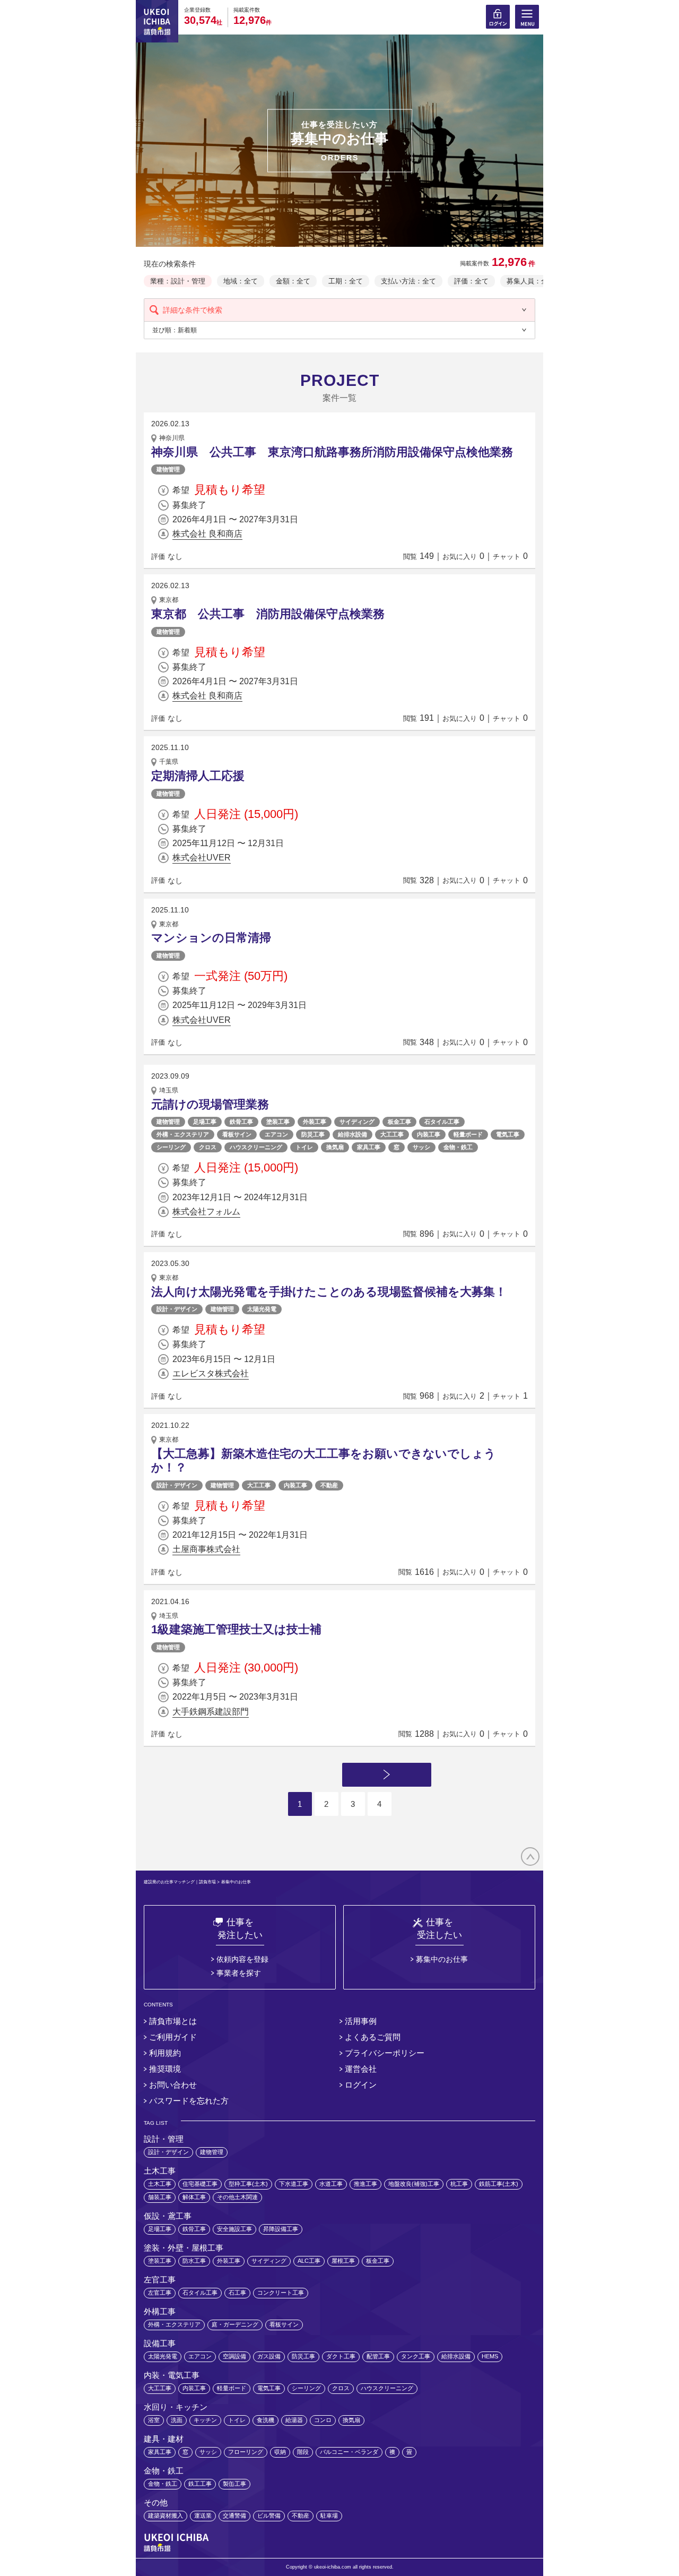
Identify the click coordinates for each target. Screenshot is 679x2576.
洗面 (177, 2420)
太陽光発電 (262, 1309)
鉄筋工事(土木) (499, 2184)
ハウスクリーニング (256, 1147)
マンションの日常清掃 (211, 938)
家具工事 (369, 1147)
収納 (280, 2452)
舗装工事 (160, 2197)
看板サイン (237, 1134)
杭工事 (459, 2184)
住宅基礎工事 (200, 2184)
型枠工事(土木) (248, 2184)
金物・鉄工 (458, 1147)
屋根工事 (343, 2261)
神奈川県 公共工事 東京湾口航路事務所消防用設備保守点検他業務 (332, 452)
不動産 (329, 1485)
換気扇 (335, 1147)
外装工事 (315, 1122)
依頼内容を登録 (242, 1959)
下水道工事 (294, 2184)
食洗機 (265, 2420)
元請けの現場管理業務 (210, 1104)
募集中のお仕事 (442, 1959)
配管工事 (378, 2356)
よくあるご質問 (373, 2037)
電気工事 (508, 1134)
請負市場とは (173, 2021)
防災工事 (313, 1134)
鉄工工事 (200, 2484)
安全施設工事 (234, 2229)
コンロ (323, 2420)
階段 (303, 2452)
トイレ (304, 1147)
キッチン (205, 2420)
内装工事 (429, 1134)
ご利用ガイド (173, 2037)
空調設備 (234, 2356)
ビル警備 (269, 2515)
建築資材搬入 (166, 2515)
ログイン (361, 2085)
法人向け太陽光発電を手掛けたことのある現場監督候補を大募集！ (329, 1292)
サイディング (357, 1122)
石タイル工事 (442, 1122)
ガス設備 (269, 2356)
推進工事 (365, 2184)
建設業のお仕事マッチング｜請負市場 (180, 1882)
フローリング (246, 2452)
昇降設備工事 (281, 2229)
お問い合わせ (173, 2085)
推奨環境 (165, 2069)
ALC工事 (309, 2261)
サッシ (421, 1147)
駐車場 (329, 2515)
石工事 (237, 2293)
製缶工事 (234, 2484)
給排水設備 (352, 1134)
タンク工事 (416, 2356)
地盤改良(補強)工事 (414, 2184)
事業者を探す (239, 1973)
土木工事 (160, 2184)
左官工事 (160, 2293)
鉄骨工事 (241, 1122)
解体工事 (194, 2197)
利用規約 (165, 2053)
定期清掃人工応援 (198, 776)
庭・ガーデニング (235, 2324)
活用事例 (361, 2021)
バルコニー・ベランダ (349, 2452)
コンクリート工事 (281, 2293)
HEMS (490, 2356)
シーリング (171, 1147)
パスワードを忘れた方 (189, 2101)
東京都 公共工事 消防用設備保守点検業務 (268, 614)
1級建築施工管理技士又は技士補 (236, 1629)
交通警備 (234, 2515)
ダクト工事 (341, 2356)
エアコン (276, 1134)
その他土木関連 (237, 2197)
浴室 (154, 2420)
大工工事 (392, 1134)
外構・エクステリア (183, 1134)
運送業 (203, 2515)
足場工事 (205, 1122)
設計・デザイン (177, 1309)
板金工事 (399, 1122)
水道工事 (331, 2184)
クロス (208, 1147)
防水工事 (194, 2261)
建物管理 (168, 469)
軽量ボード (468, 1134)
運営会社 (361, 2069)
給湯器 (294, 2420)
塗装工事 (278, 1122)
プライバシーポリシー (385, 2053)
